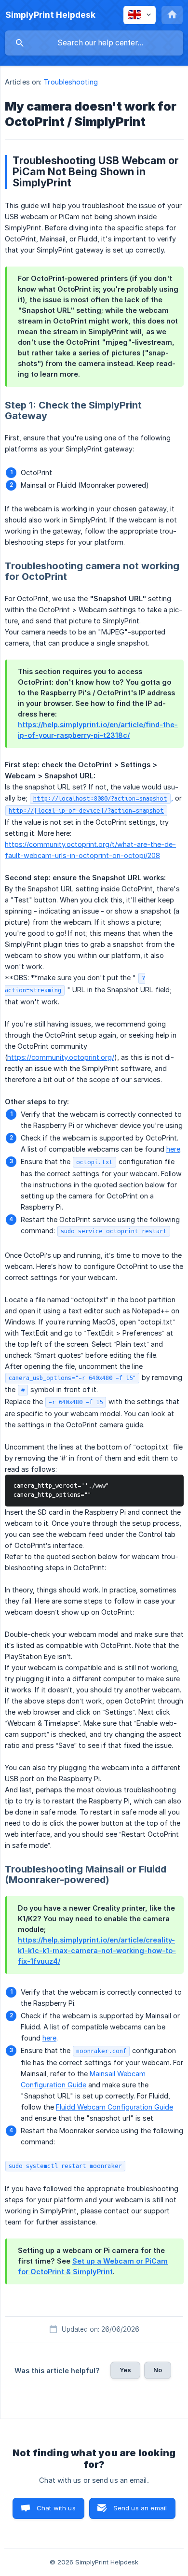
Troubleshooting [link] (71, 82)
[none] (50, 15)
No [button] (158, 2370)
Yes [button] (125, 2370)
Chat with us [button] (56, 2508)
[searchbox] (94, 43)
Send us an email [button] (140, 2508)
